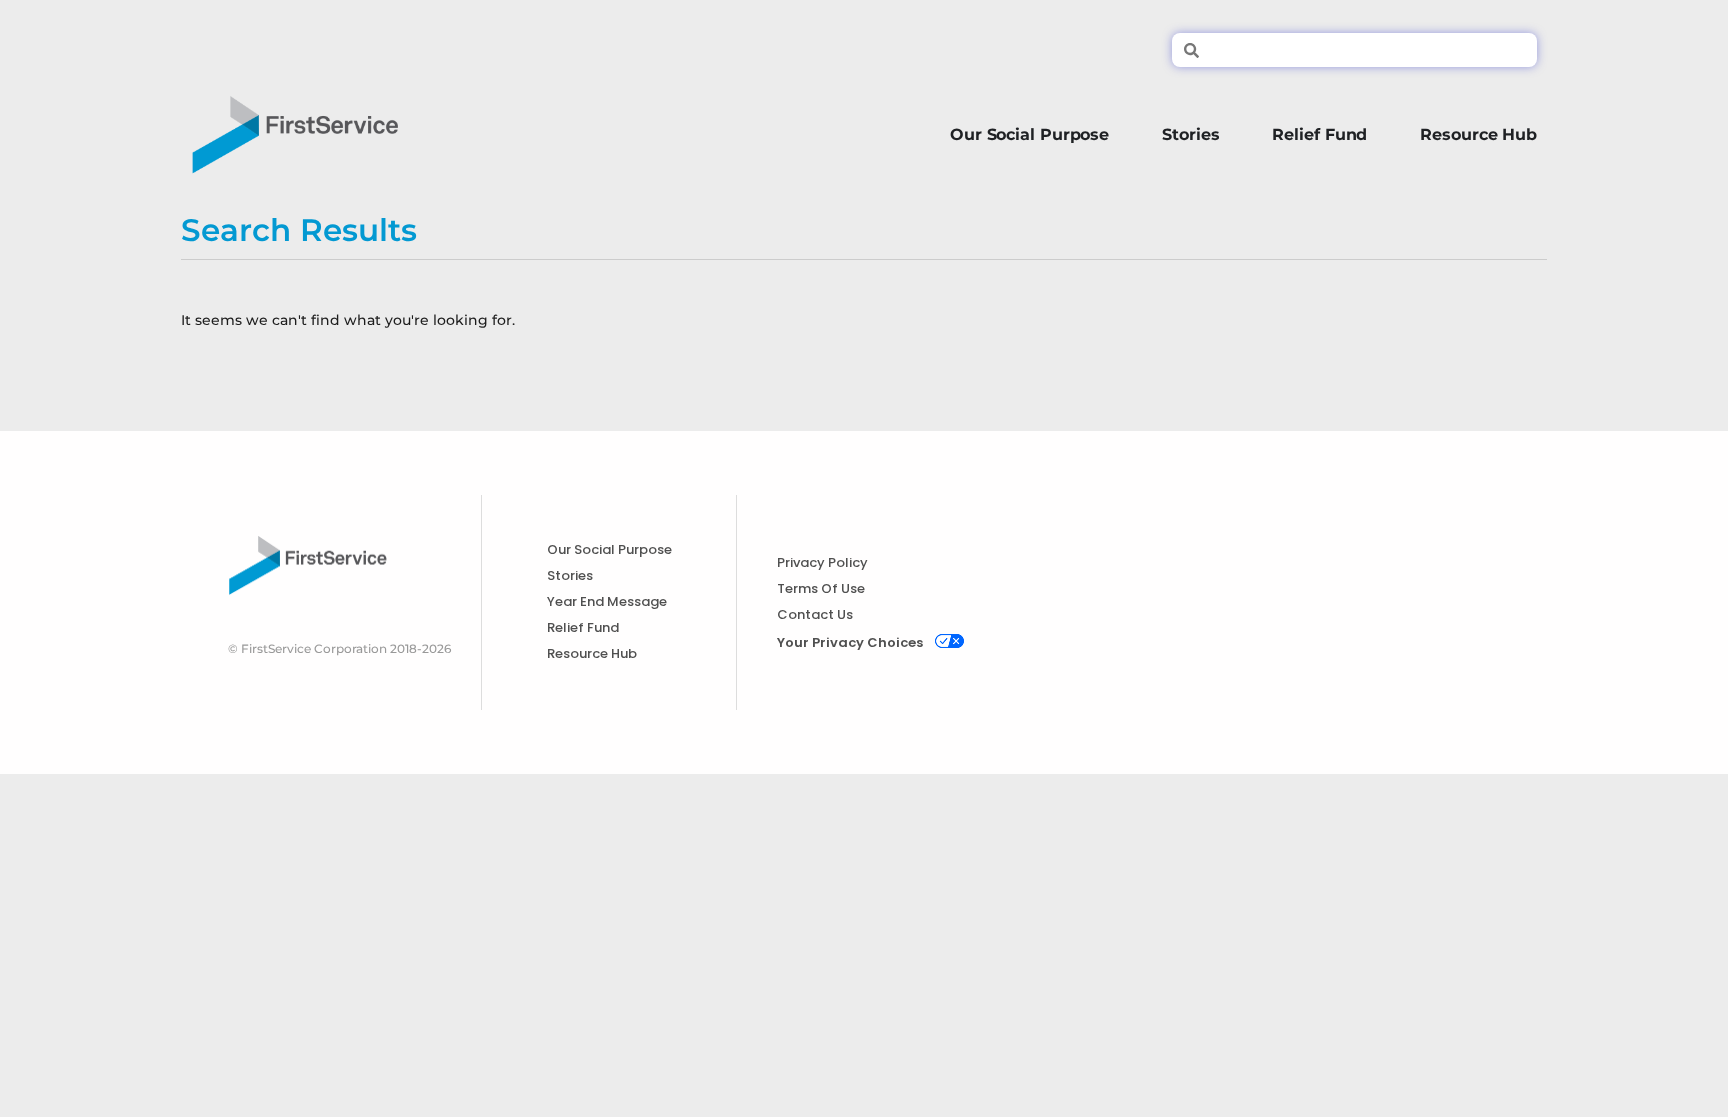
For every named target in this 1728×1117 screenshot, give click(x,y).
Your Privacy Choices (850, 642)
